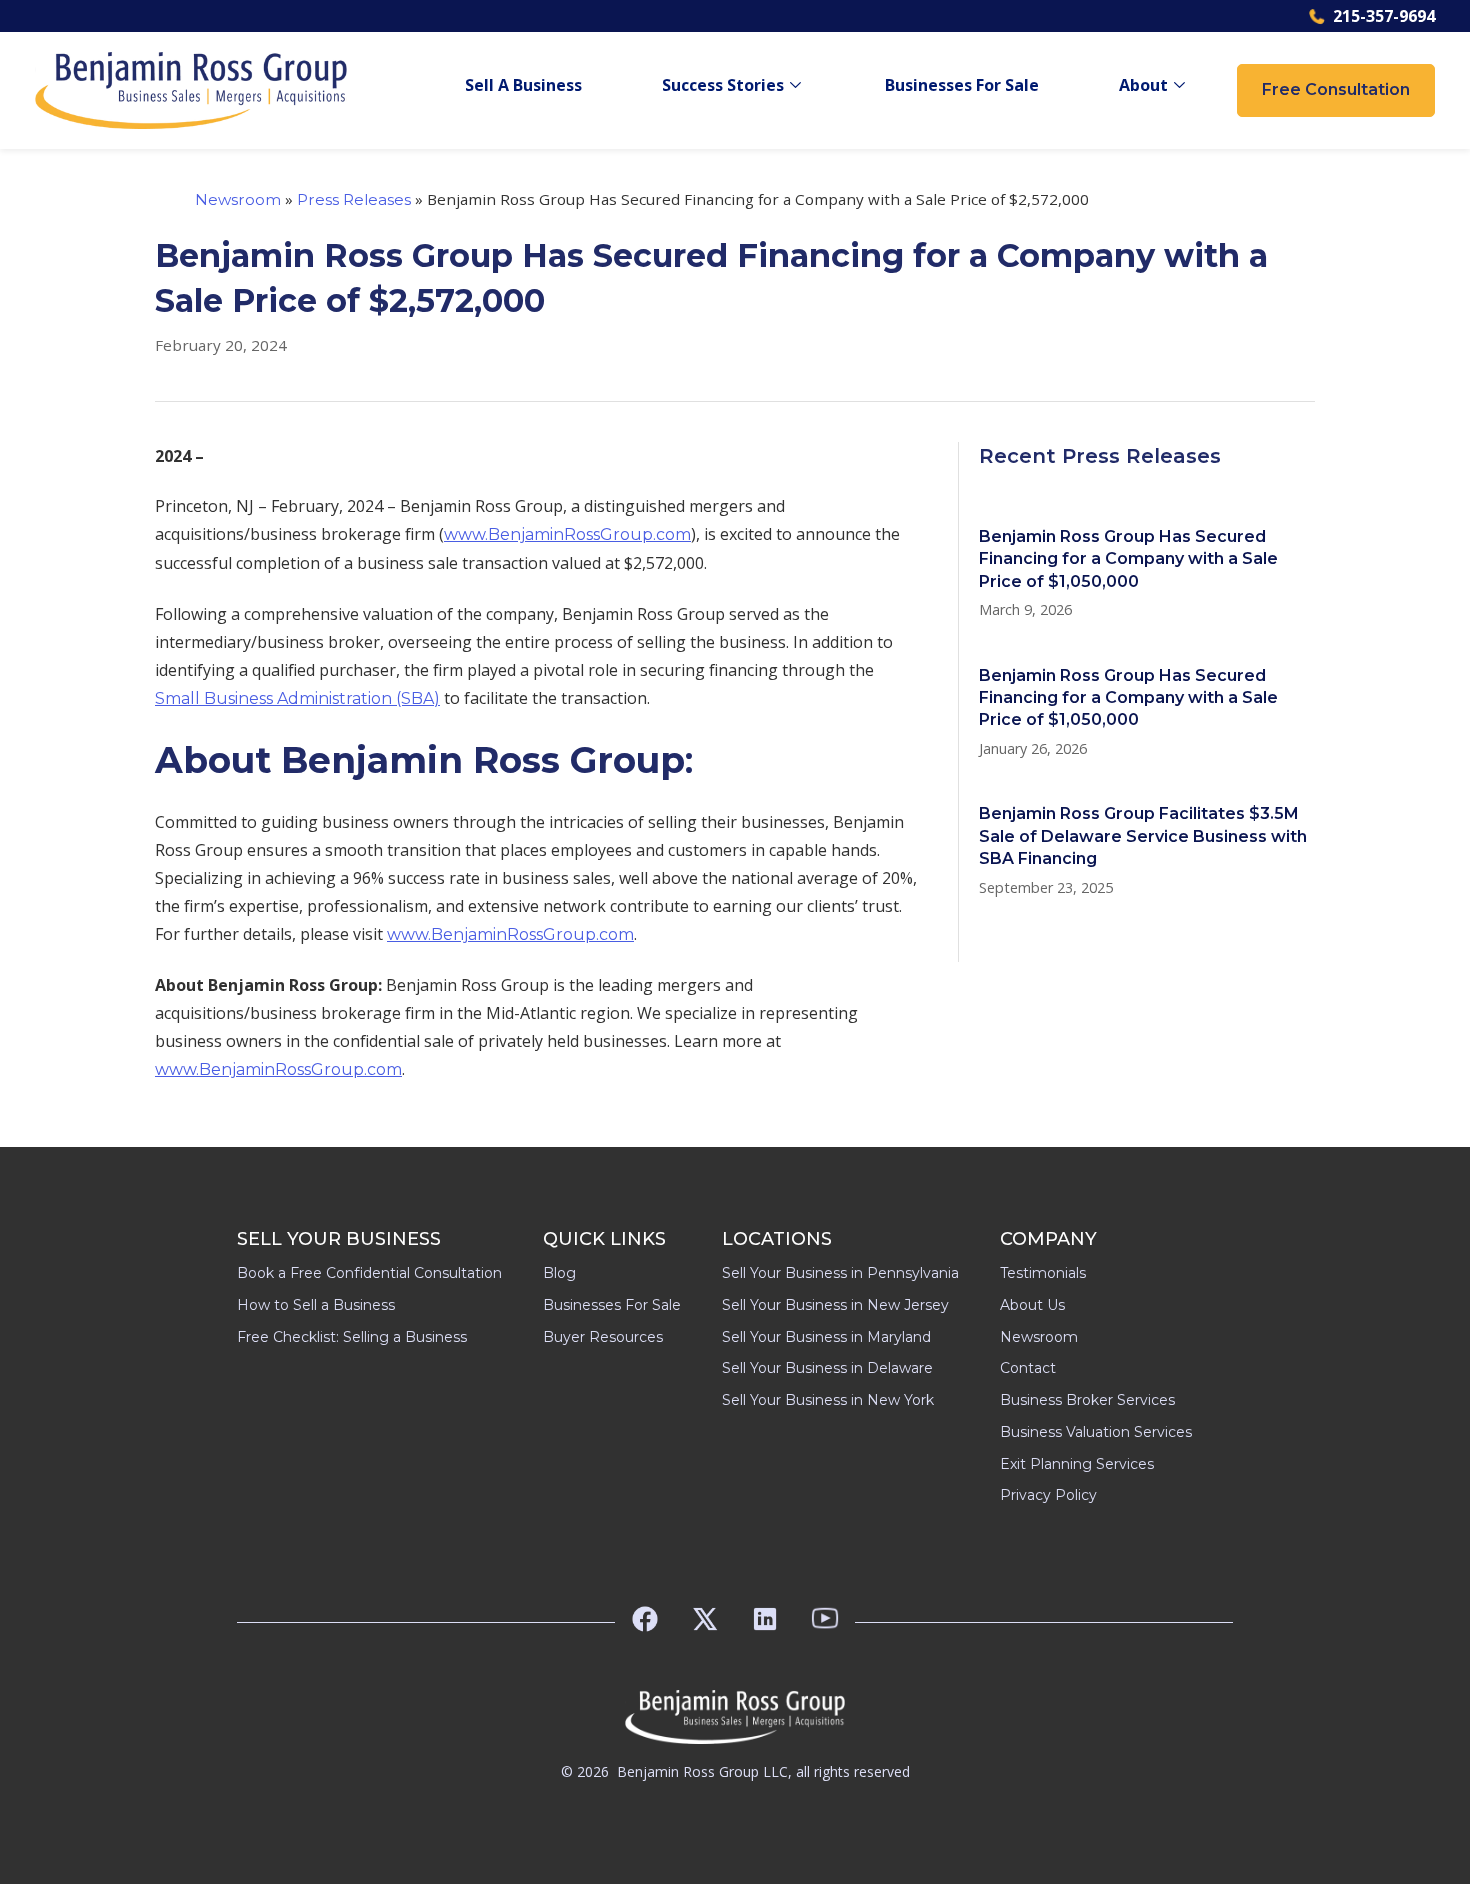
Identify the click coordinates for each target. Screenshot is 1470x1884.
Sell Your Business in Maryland (826, 1337)
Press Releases (354, 199)
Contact (1028, 1368)
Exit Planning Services (1077, 1464)
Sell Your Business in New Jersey (835, 1305)
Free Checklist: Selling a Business (352, 1337)
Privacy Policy (1048, 1495)
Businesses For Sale (962, 85)
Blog (559, 1273)
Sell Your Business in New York (828, 1400)
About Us (1032, 1305)
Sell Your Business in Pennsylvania (840, 1273)
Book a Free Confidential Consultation (369, 1273)
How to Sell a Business (316, 1305)
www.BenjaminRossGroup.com (567, 534)
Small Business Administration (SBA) (297, 698)
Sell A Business (523, 85)
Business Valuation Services (1096, 1432)
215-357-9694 (1384, 16)
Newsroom (238, 199)
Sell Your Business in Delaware (827, 1368)
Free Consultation (1336, 89)
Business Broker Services (1087, 1400)
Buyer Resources (603, 1337)
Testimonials (1043, 1273)
